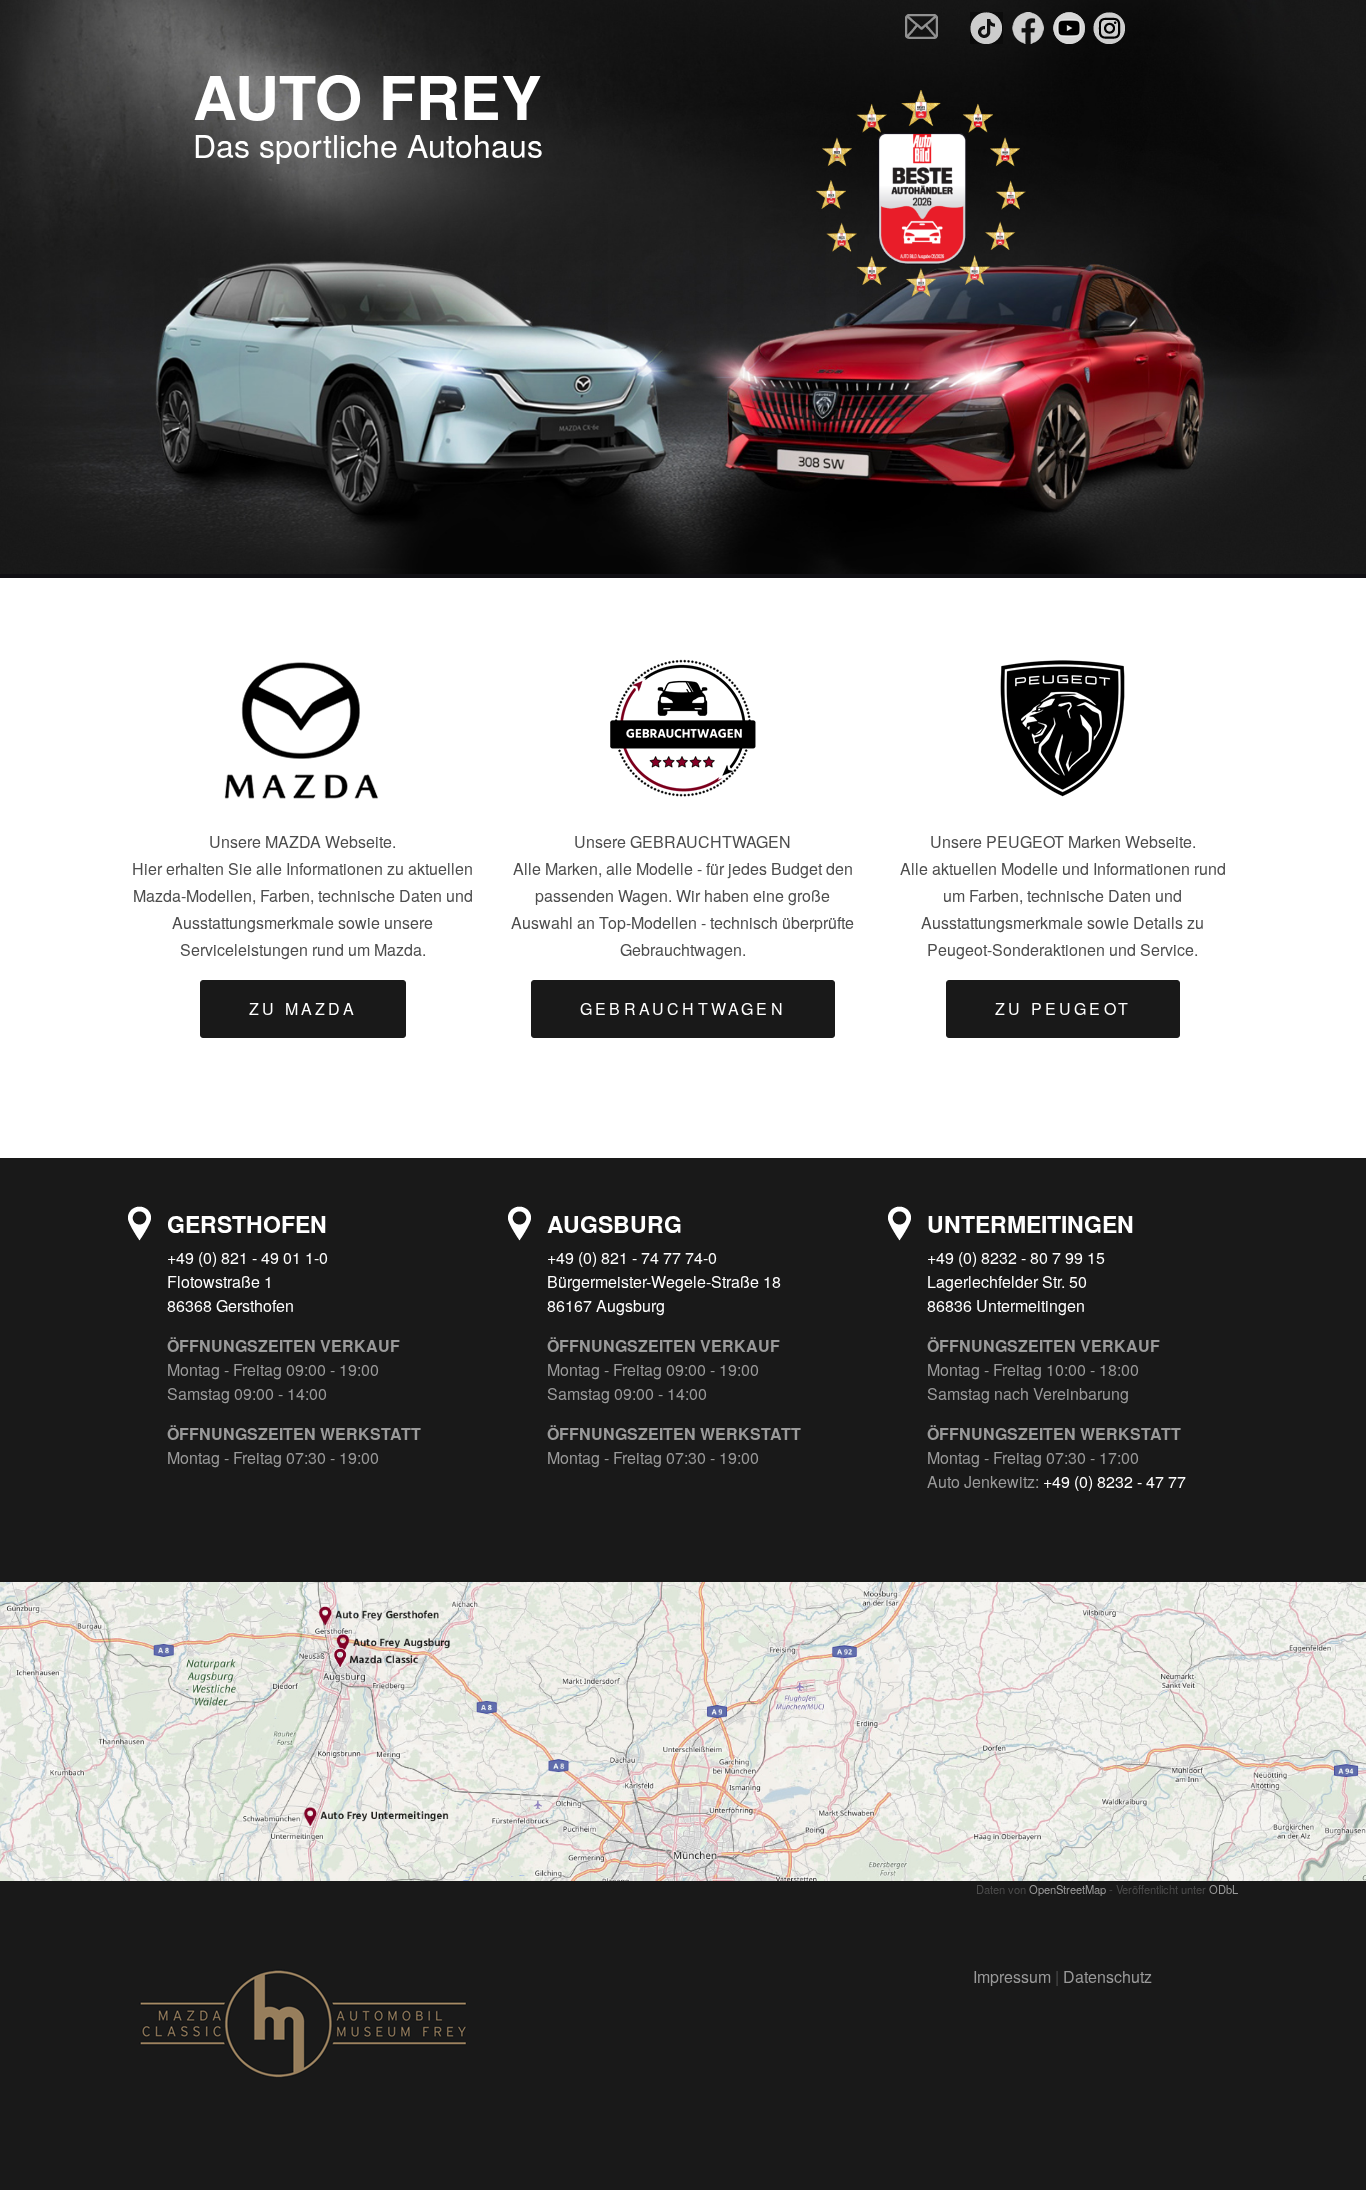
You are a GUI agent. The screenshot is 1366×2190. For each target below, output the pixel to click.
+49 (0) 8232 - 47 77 (1114, 1481)
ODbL (1223, 1889)
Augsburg (614, 1223)
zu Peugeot (1063, 1008)
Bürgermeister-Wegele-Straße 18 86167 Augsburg (664, 1293)
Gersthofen (247, 1223)
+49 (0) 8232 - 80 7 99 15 (1016, 1257)
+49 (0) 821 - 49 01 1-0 (247, 1257)
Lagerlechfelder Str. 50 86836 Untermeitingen (1007, 1293)
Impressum (1014, 1976)
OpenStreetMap (1067, 1889)
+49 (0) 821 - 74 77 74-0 (632, 1257)
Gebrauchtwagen (683, 1008)
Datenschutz (1107, 1976)
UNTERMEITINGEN (1030, 1223)
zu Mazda (303, 1008)
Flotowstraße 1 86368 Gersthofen (230, 1293)
